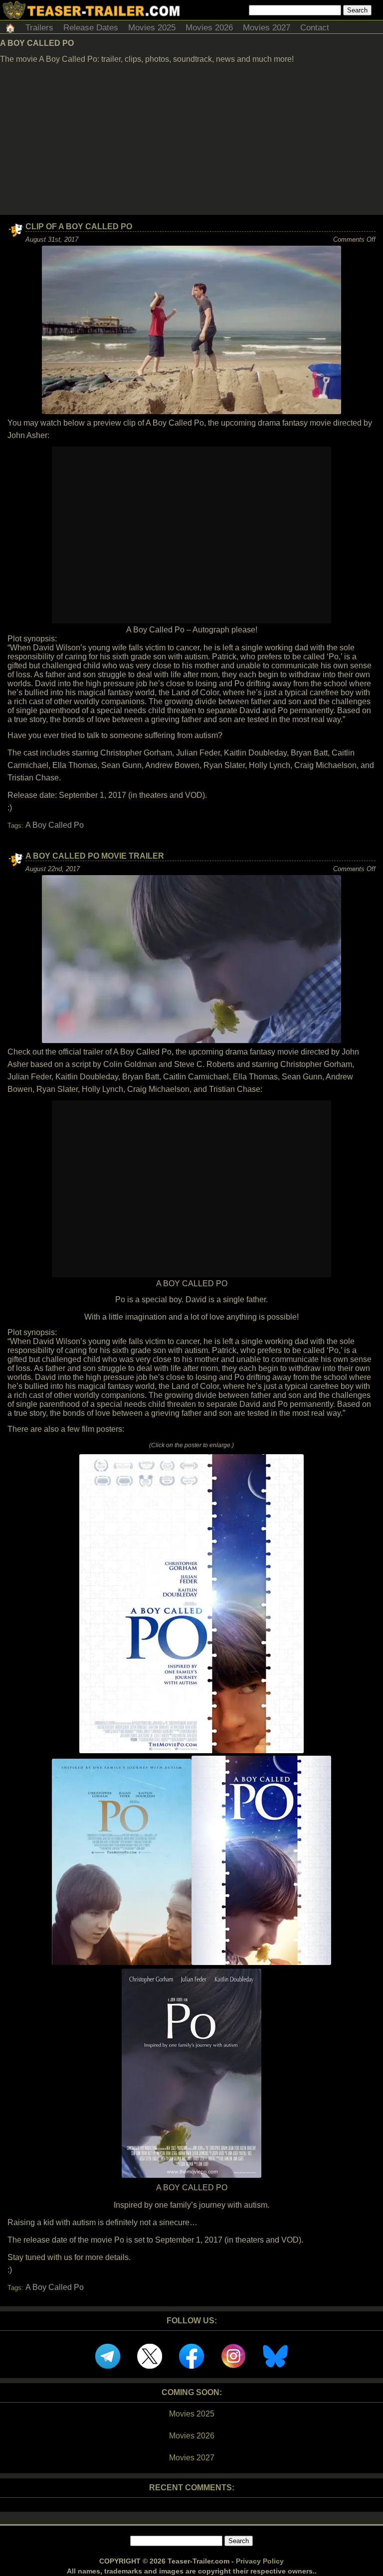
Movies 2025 (152, 28)
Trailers (39, 28)
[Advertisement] (191, 140)
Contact (315, 28)
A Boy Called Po (55, 825)
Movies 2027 (267, 28)
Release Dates (91, 28)
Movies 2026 (209, 28)
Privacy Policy (260, 2561)
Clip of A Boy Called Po (79, 227)
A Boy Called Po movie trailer (95, 856)
